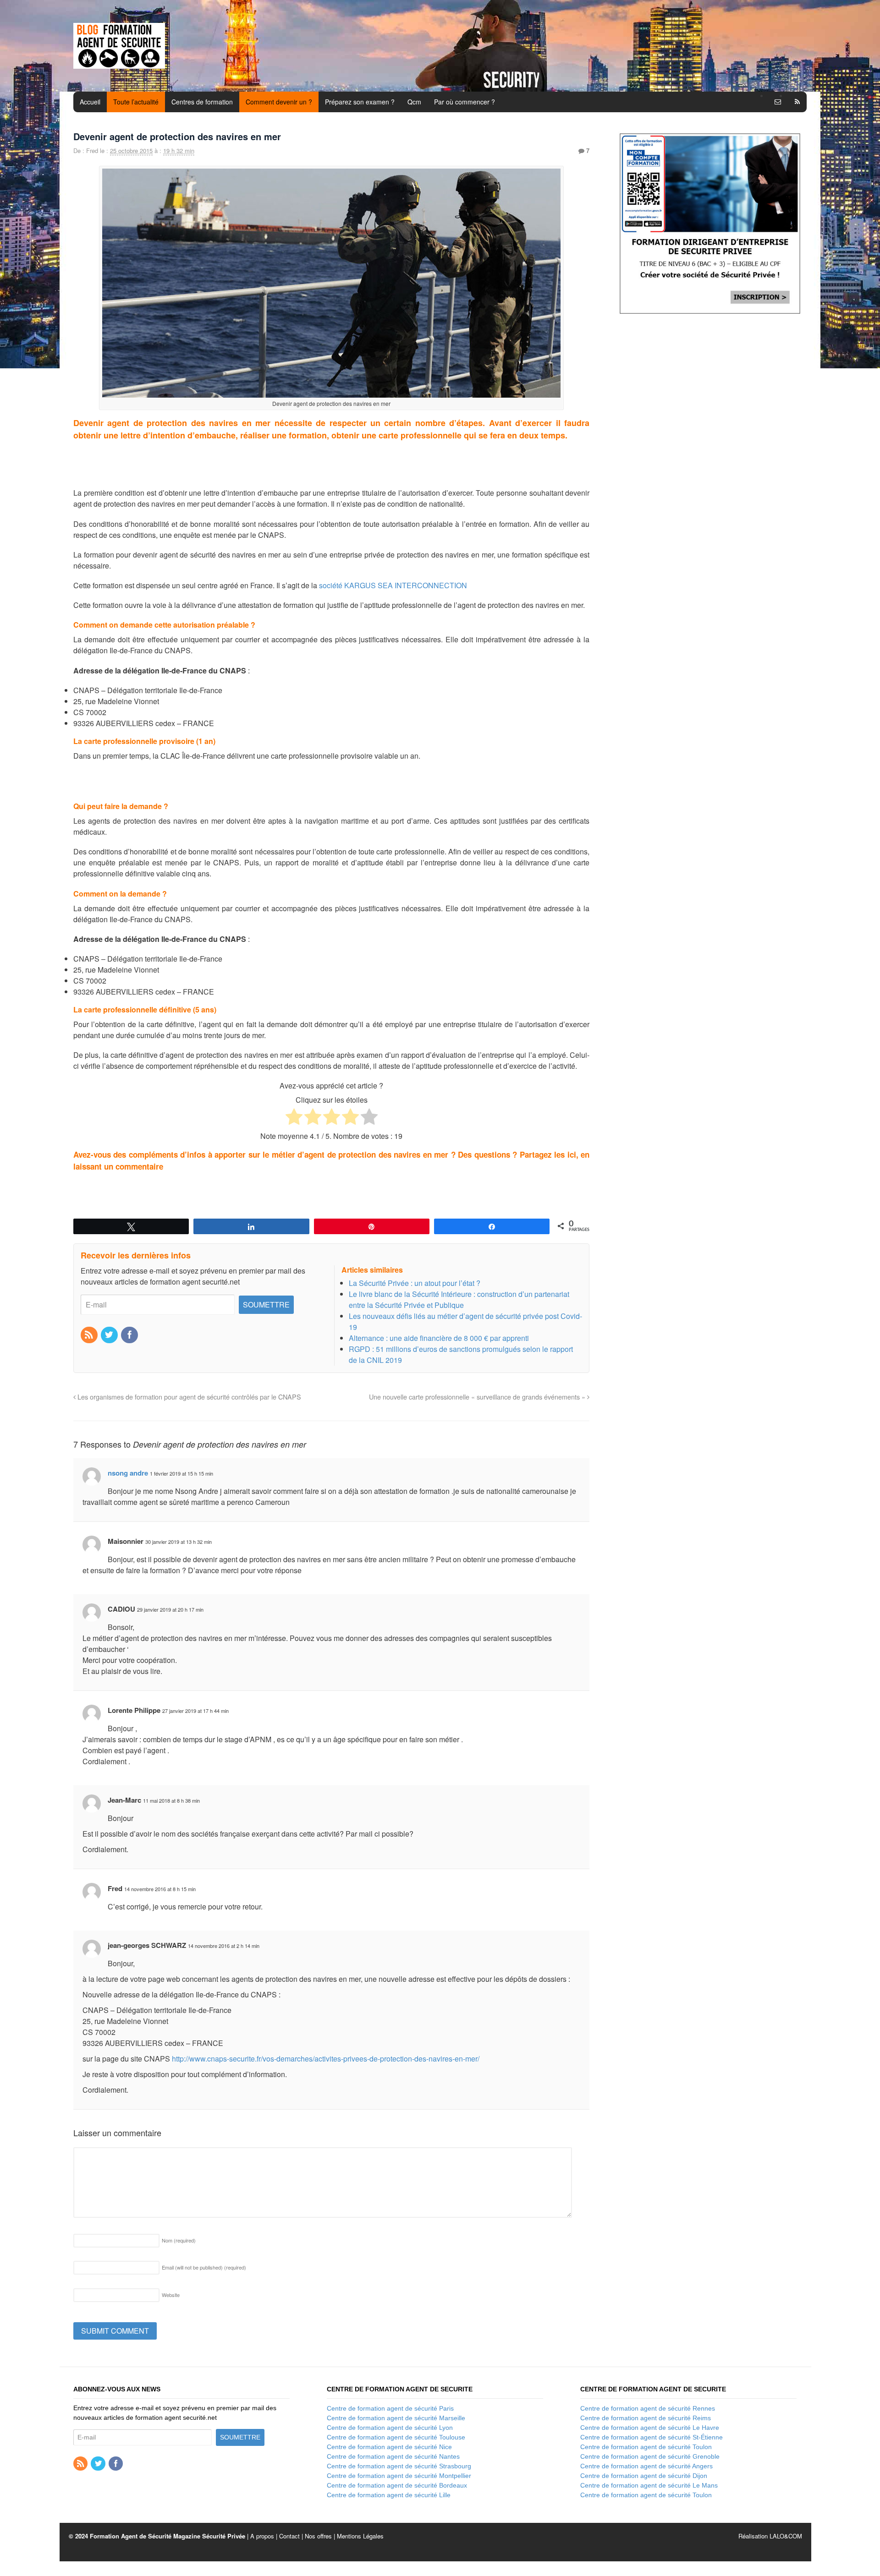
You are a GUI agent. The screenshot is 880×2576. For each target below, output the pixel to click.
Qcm (414, 102)
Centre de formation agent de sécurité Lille (389, 2495)
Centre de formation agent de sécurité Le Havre (650, 2428)
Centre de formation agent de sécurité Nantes (393, 2456)
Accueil (90, 102)
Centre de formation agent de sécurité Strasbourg (399, 2466)
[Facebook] (130, 1335)
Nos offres (318, 2536)
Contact (289, 2536)
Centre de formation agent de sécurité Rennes (648, 2408)
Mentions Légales (360, 2536)
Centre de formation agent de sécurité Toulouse (396, 2437)
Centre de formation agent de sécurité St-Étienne (652, 2437)
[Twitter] (110, 1335)
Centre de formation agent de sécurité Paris (390, 2408)
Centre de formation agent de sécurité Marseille (396, 2418)
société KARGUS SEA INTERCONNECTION (393, 585)
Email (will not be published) (204, 2267)
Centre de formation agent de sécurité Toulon (646, 2447)
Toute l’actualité (136, 102)
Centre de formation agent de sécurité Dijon (644, 2476)
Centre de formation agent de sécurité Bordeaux (397, 2485)
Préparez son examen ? (360, 102)
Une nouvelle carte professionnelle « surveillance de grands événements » (478, 1397)
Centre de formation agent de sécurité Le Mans (649, 2485)
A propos (262, 2536)
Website (171, 2295)
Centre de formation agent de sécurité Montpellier (399, 2476)
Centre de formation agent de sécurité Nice (389, 2447)
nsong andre (128, 1473)
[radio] (294, 1118)
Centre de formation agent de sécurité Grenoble (650, 2456)
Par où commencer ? (465, 102)
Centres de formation (202, 102)
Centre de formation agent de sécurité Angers (646, 2466)
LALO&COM (786, 2536)
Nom (179, 2240)
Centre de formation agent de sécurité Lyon (390, 2428)
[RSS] (90, 1335)
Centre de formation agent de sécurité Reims (646, 2418)
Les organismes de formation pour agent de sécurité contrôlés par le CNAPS (188, 1397)
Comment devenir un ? (279, 102)
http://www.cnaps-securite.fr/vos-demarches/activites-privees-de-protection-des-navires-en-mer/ (326, 2059)
